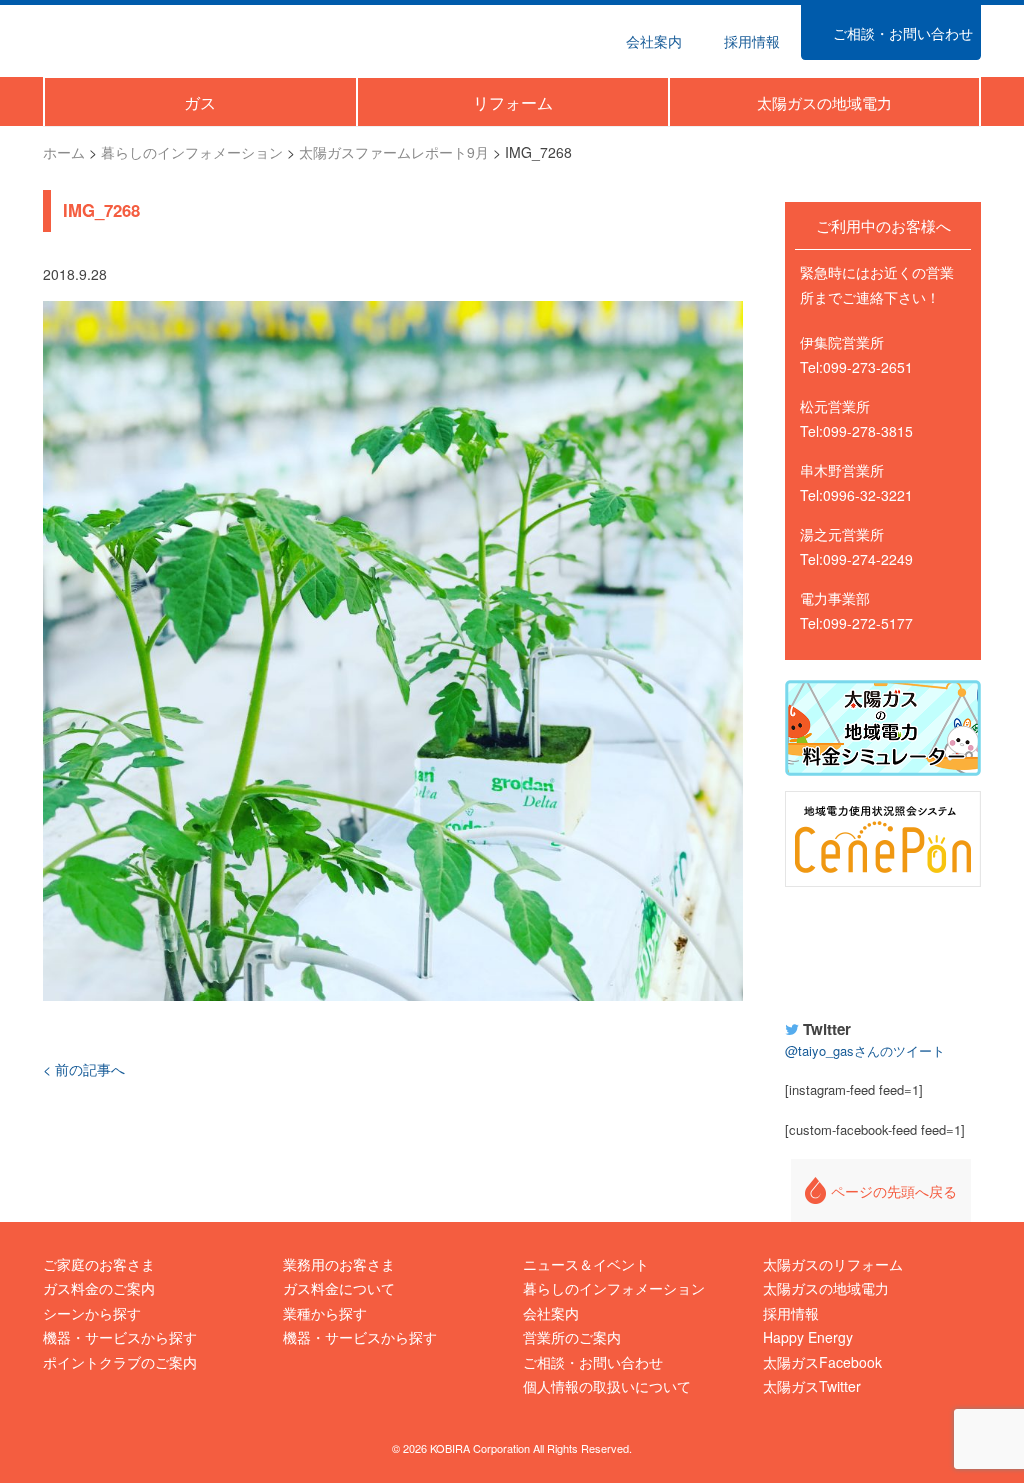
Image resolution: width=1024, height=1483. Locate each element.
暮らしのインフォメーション (614, 1288)
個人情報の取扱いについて (607, 1386)
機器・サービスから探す (120, 1337)
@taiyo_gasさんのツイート (865, 1050)
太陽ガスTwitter (812, 1386)
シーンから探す (92, 1313)
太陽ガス (136, 38)
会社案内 (551, 1313)
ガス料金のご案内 (99, 1288)
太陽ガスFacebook (822, 1362)
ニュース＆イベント (586, 1264)
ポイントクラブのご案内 (120, 1362)
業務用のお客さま (339, 1264)
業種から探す (325, 1313)
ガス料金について (339, 1288)
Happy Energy (883, 950)
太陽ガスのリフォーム (833, 1264)
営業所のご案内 (572, 1337)
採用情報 (791, 1313)
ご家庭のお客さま (99, 1264)
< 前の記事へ (84, 1069)
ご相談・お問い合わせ (593, 1362)
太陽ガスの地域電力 (826, 1288)
